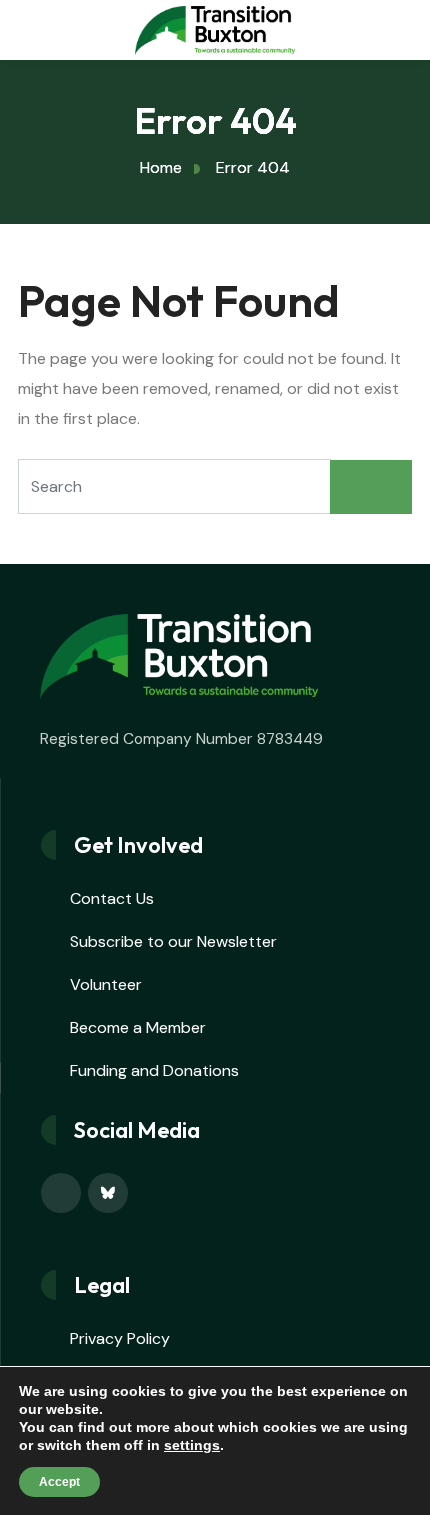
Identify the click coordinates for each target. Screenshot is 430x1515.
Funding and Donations (154, 1070)
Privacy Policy (120, 1338)
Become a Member (138, 1027)
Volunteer (106, 984)
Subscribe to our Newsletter (173, 941)
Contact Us (112, 898)
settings (192, 1445)
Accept (59, 1482)
